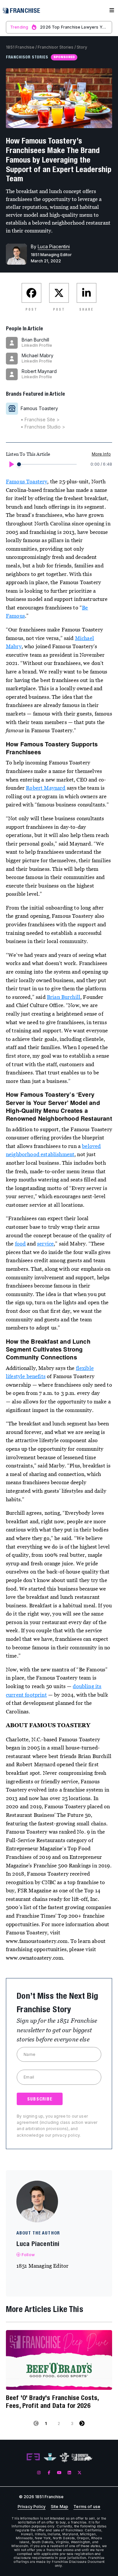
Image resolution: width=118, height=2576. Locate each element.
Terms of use (87, 2507)
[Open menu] (112, 11)
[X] (79, 2472)
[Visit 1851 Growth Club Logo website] (82, 2457)
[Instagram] (39, 2472)
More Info (101, 454)
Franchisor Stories (56, 47)
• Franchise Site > (40, 419)
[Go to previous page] (36, 2423)
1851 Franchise (20, 47)
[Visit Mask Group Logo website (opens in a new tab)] (64, 2457)
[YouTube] (59, 2472)
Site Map (59, 2507)
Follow (28, 2255)
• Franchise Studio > (43, 427)
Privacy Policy (32, 2507)
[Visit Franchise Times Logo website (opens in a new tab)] (50, 2457)
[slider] (19, 464)
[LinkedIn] (69, 2472)
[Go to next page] (82, 2423)
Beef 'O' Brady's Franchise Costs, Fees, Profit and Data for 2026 (52, 2401)
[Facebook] (49, 2472)
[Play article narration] (11, 464)
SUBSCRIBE (40, 2099)
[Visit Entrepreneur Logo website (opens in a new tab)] (33, 2457)
